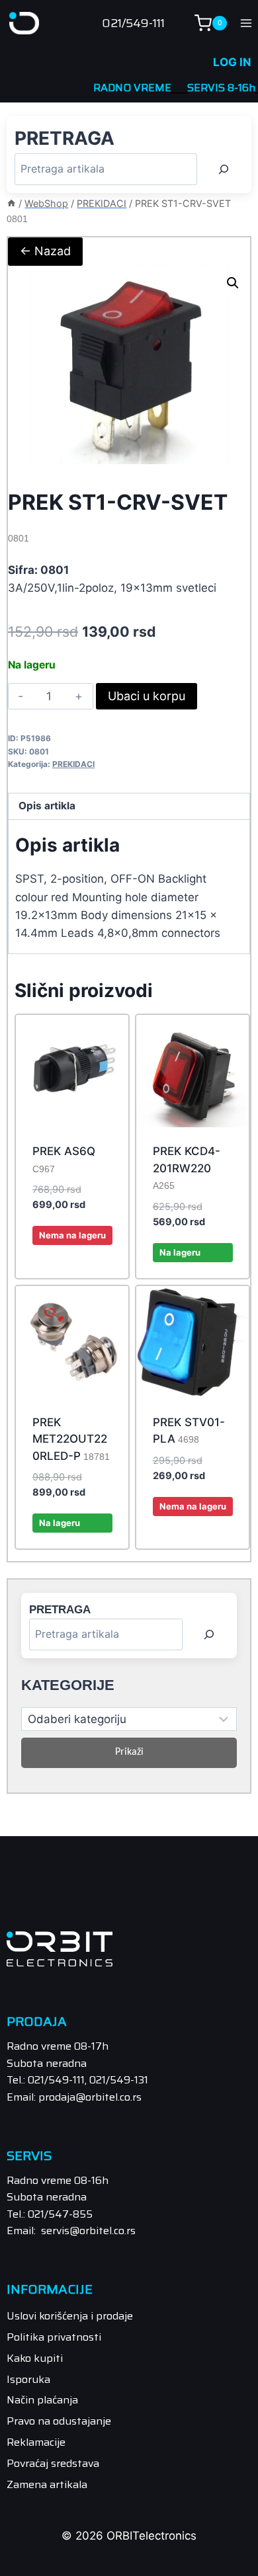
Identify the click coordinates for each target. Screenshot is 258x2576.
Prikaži (129, 1752)
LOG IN (232, 62)
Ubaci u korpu (147, 696)
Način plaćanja (42, 2400)
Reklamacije (36, 2442)
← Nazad (45, 251)
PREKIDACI (73, 764)
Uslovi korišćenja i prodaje (70, 2316)
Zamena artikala (47, 2484)
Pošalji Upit (72, 1275)
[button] (233, 283)
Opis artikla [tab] (47, 806)
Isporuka (28, 2379)
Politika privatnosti (54, 2337)
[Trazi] (224, 169)
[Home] (11, 203)
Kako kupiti (35, 2358)
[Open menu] (246, 23)
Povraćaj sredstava (53, 2463)
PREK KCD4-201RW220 (187, 1168)
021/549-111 (133, 23)
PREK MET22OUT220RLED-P (71, 1439)
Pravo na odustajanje (59, 2421)
